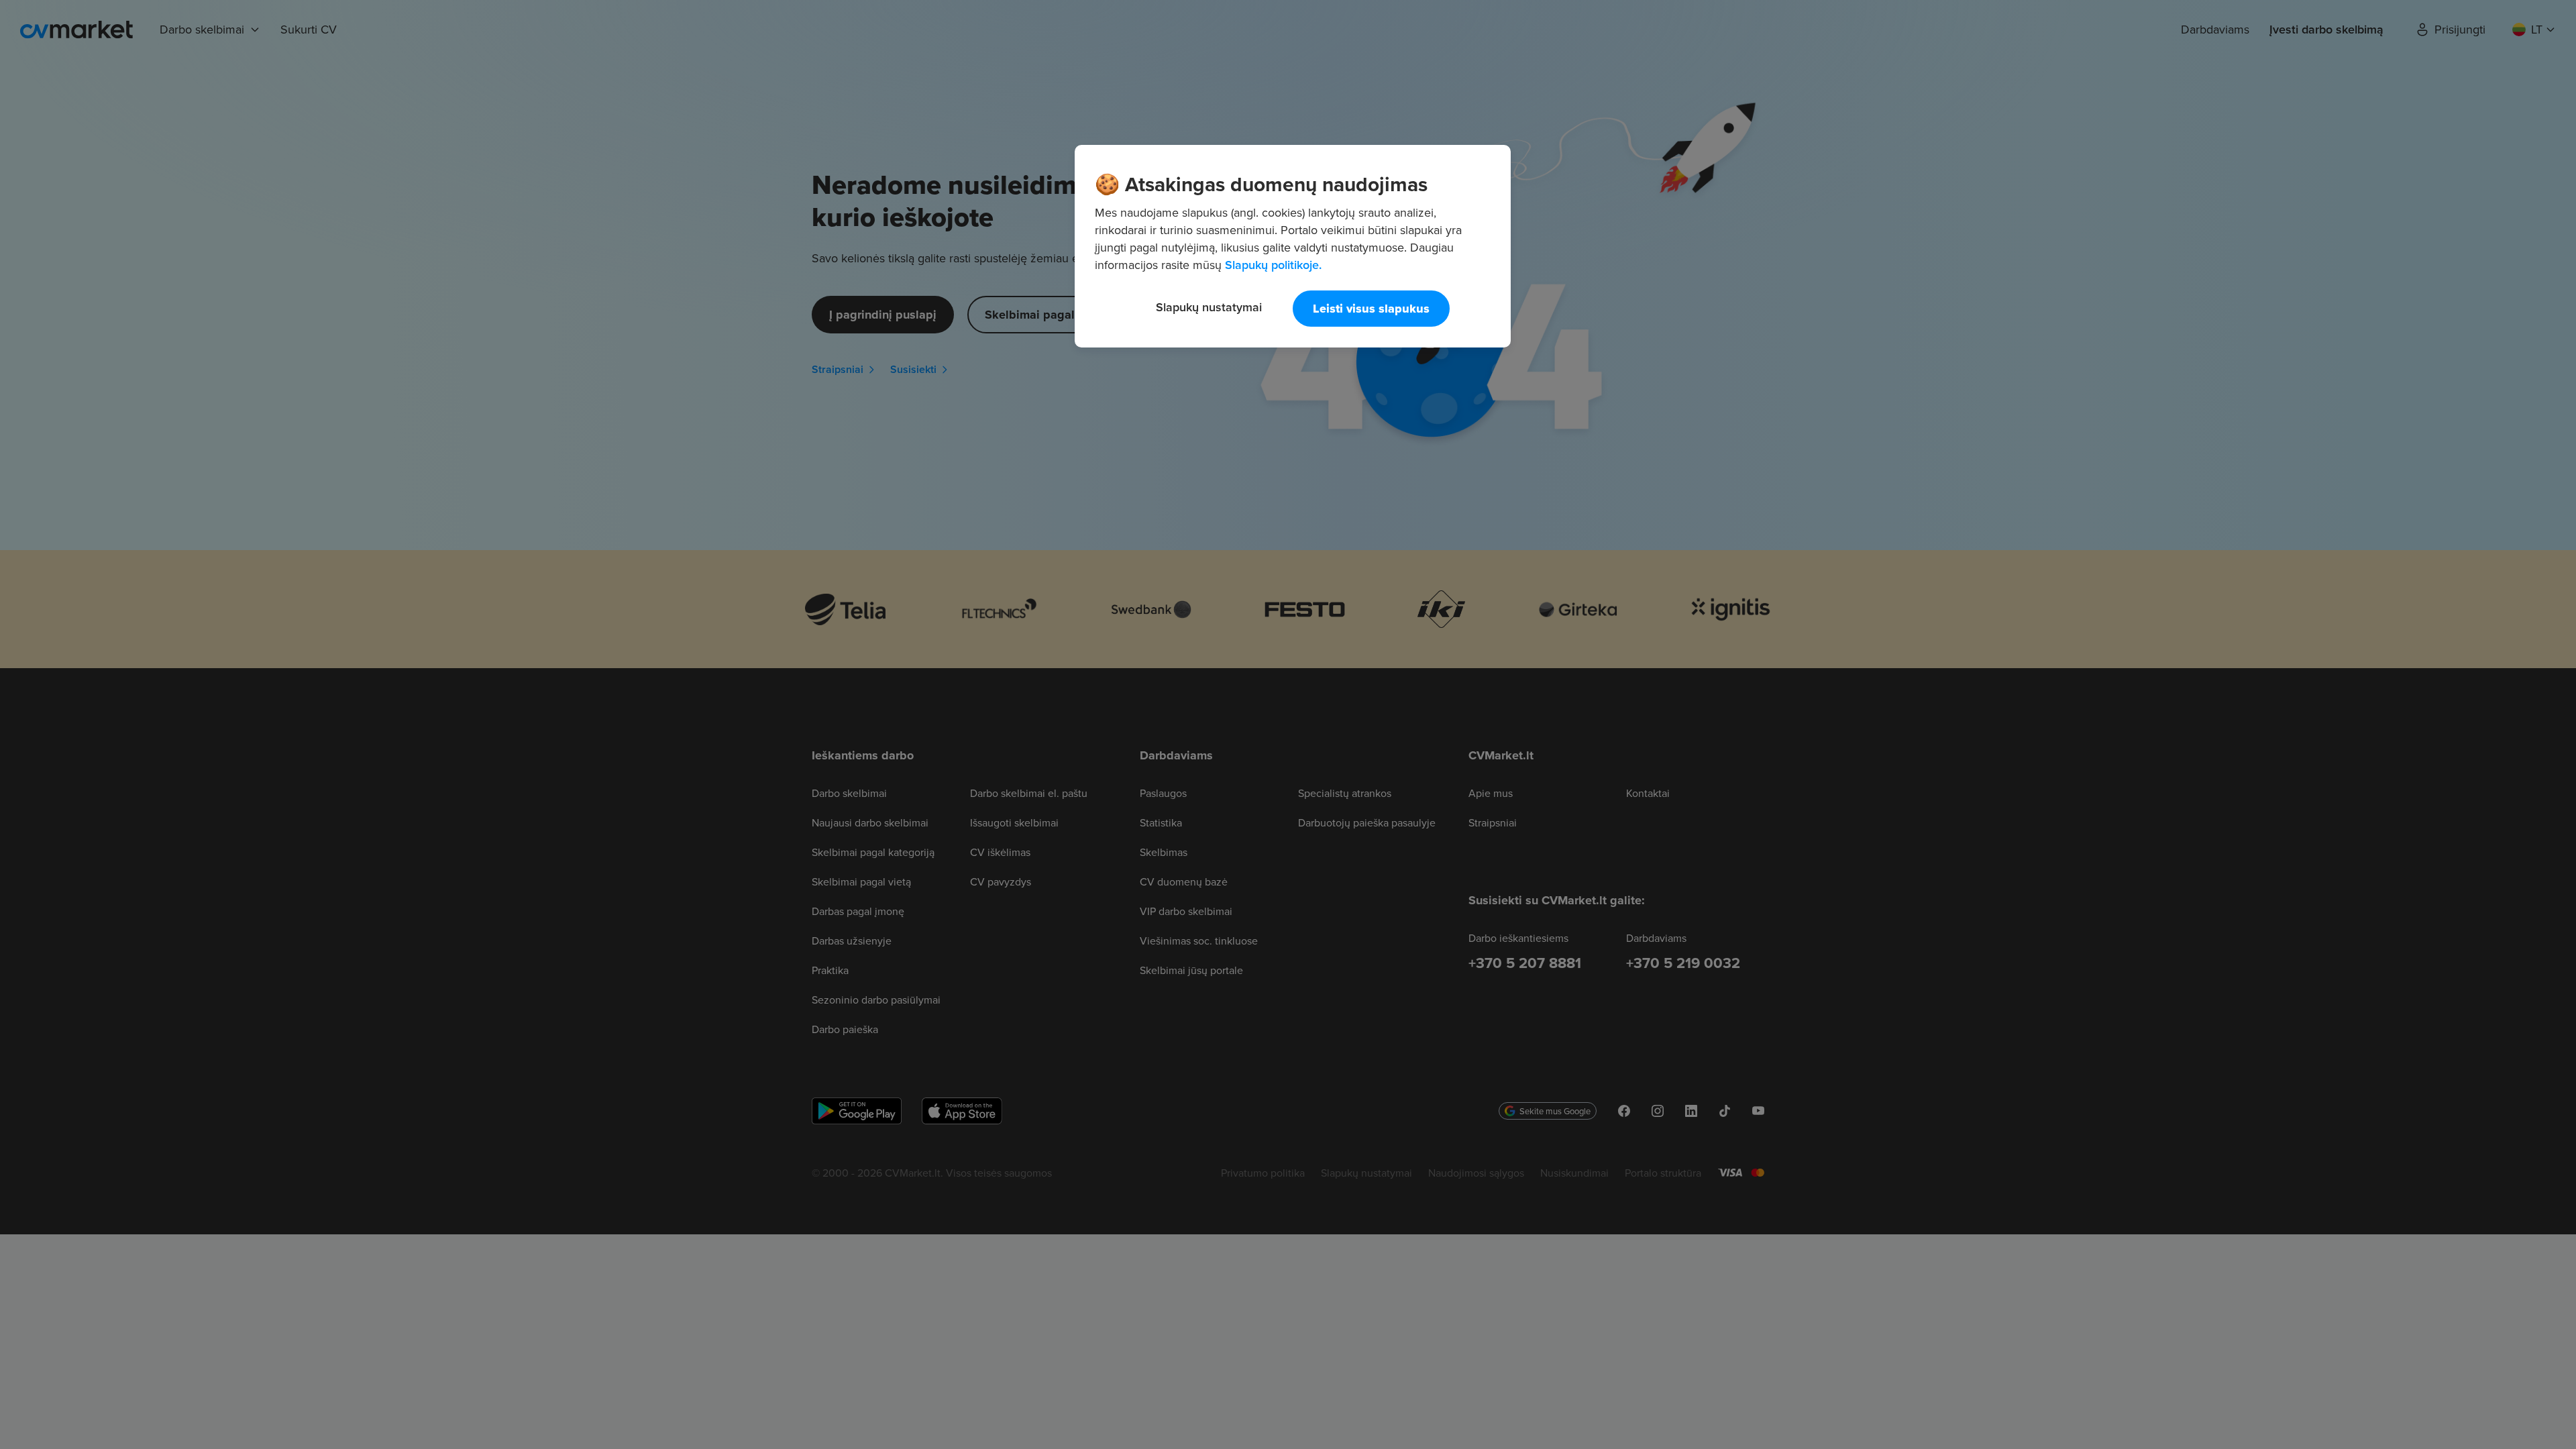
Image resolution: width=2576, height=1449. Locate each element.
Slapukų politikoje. (1273, 265)
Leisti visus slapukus (1371, 309)
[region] (1293, 246)
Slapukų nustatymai (1209, 307)
